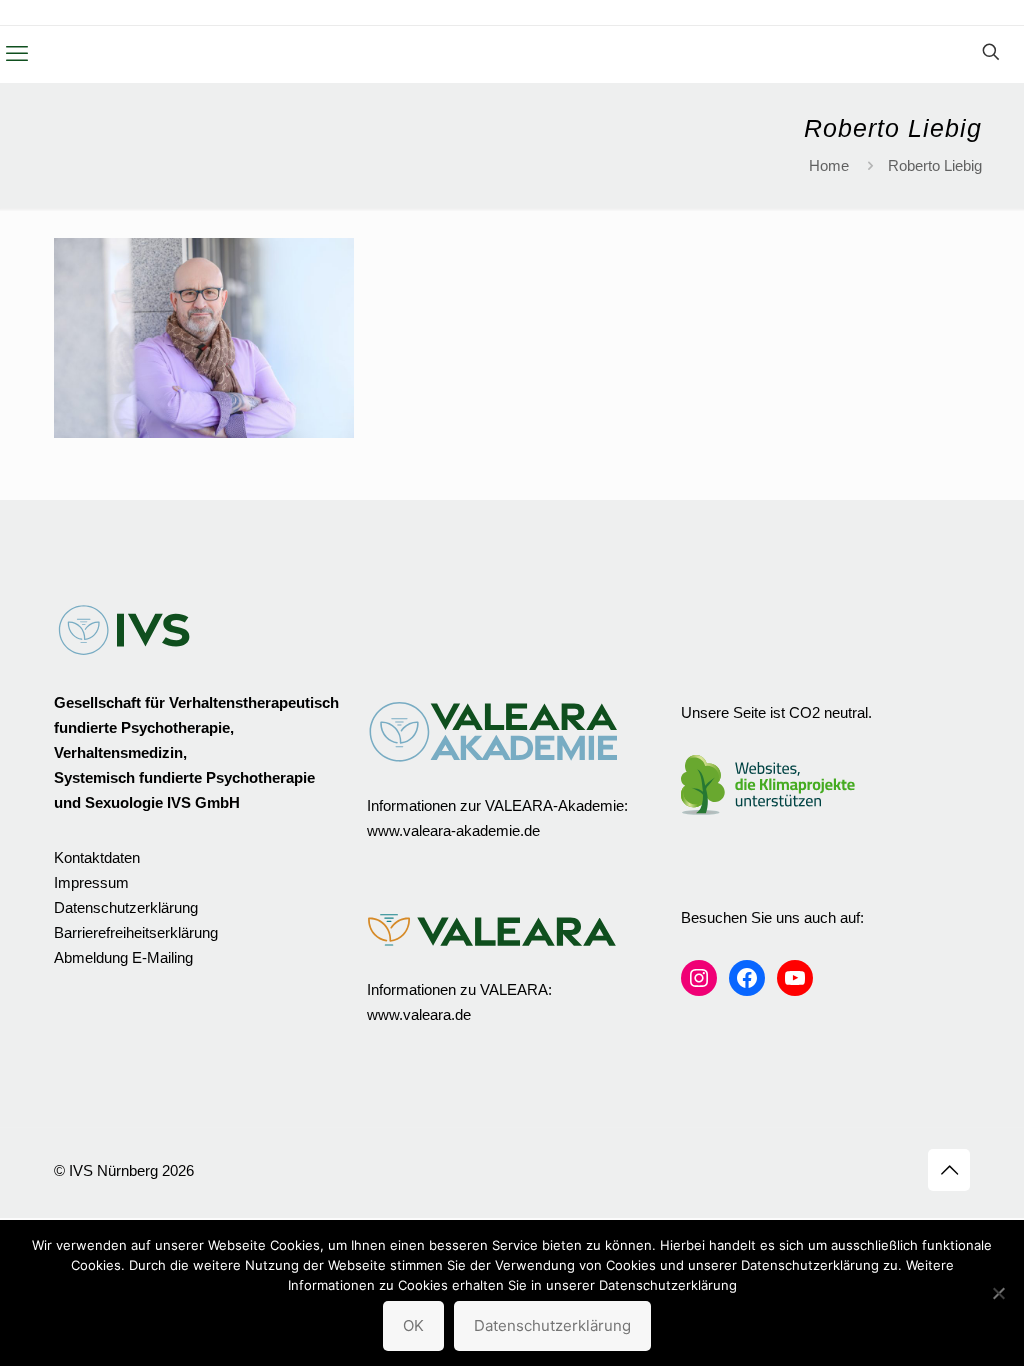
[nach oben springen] (949, 1170)
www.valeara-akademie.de (453, 830)
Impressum (91, 882)
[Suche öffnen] (991, 52)
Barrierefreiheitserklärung (136, 932)
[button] (17, 54)
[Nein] (999, 1293)
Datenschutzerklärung (126, 907)
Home (829, 165)
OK (413, 1325)
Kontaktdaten (97, 857)
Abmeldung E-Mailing (123, 957)
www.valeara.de (419, 1014)
